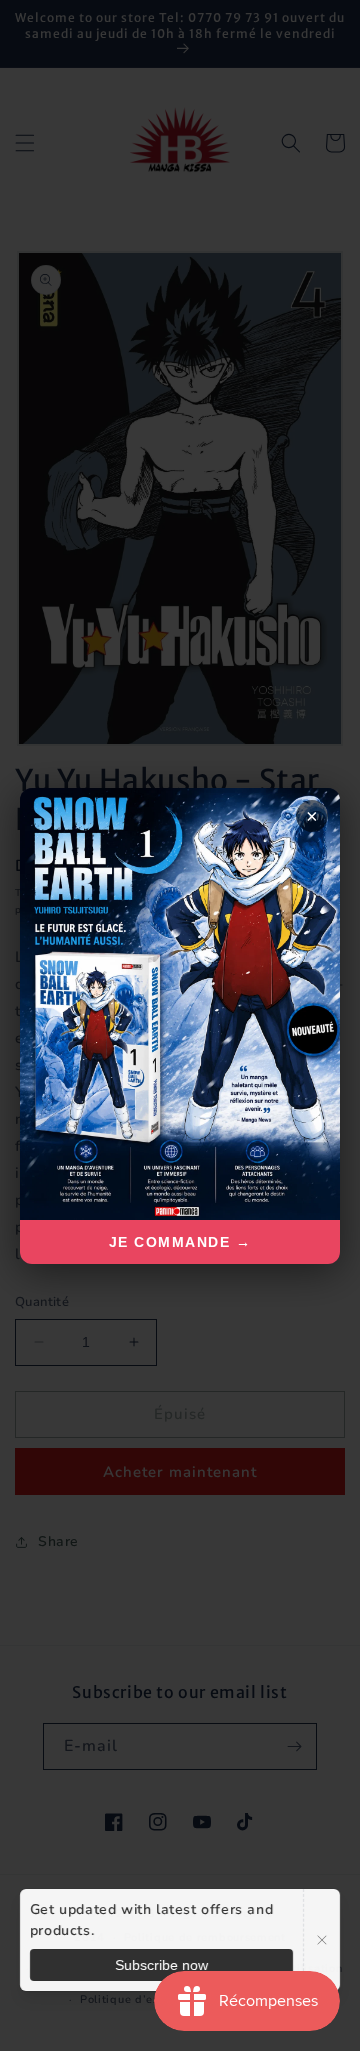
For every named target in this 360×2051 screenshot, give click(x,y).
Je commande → (180, 1242)
